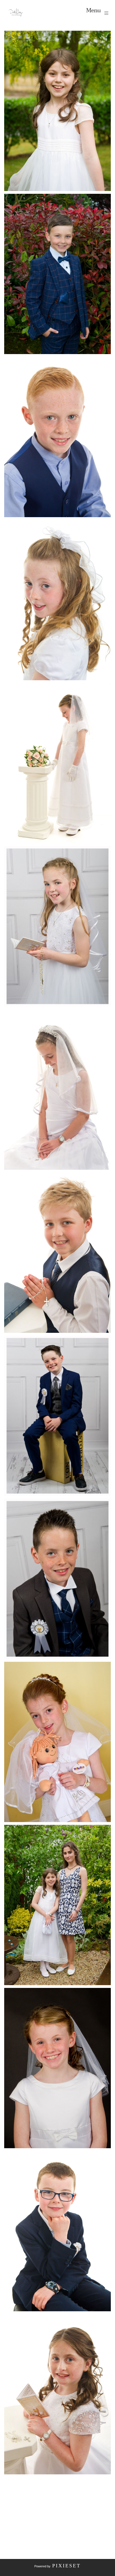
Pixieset (66, 2566)
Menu (94, 11)
